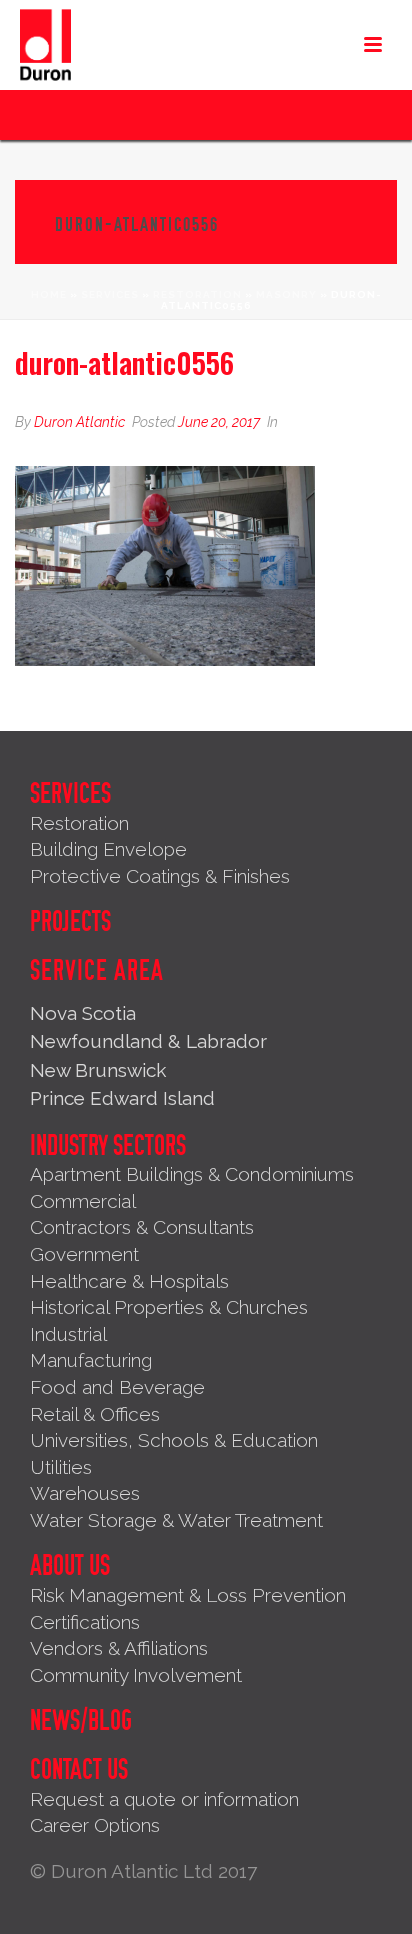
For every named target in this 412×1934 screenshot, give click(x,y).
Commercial (83, 1201)
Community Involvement (136, 1675)
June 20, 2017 (219, 422)
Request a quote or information (164, 1799)
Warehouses (85, 1493)
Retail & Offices (95, 1414)
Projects (70, 922)
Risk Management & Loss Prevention (188, 1595)
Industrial (68, 1334)
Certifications (85, 1622)
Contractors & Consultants (142, 1227)
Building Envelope (108, 849)
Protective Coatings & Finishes (160, 876)
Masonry (286, 294)
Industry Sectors (108, 1146)
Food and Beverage (117, 1387)
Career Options (95, 1825)
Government (84, 1254)
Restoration (197, 294)
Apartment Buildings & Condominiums (192, 1174)
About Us (70, 1566)
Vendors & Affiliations (119, 1648)
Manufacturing (91, 1360)
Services (110, 294)
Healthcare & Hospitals (129, 1281)
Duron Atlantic (79, 422)
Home (49, 294)
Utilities (61, 1467)
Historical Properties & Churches (169, 1307)
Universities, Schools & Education (174, 1440)
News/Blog (81, 1721)
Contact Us (79, 1770)
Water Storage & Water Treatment (176, 1520)
